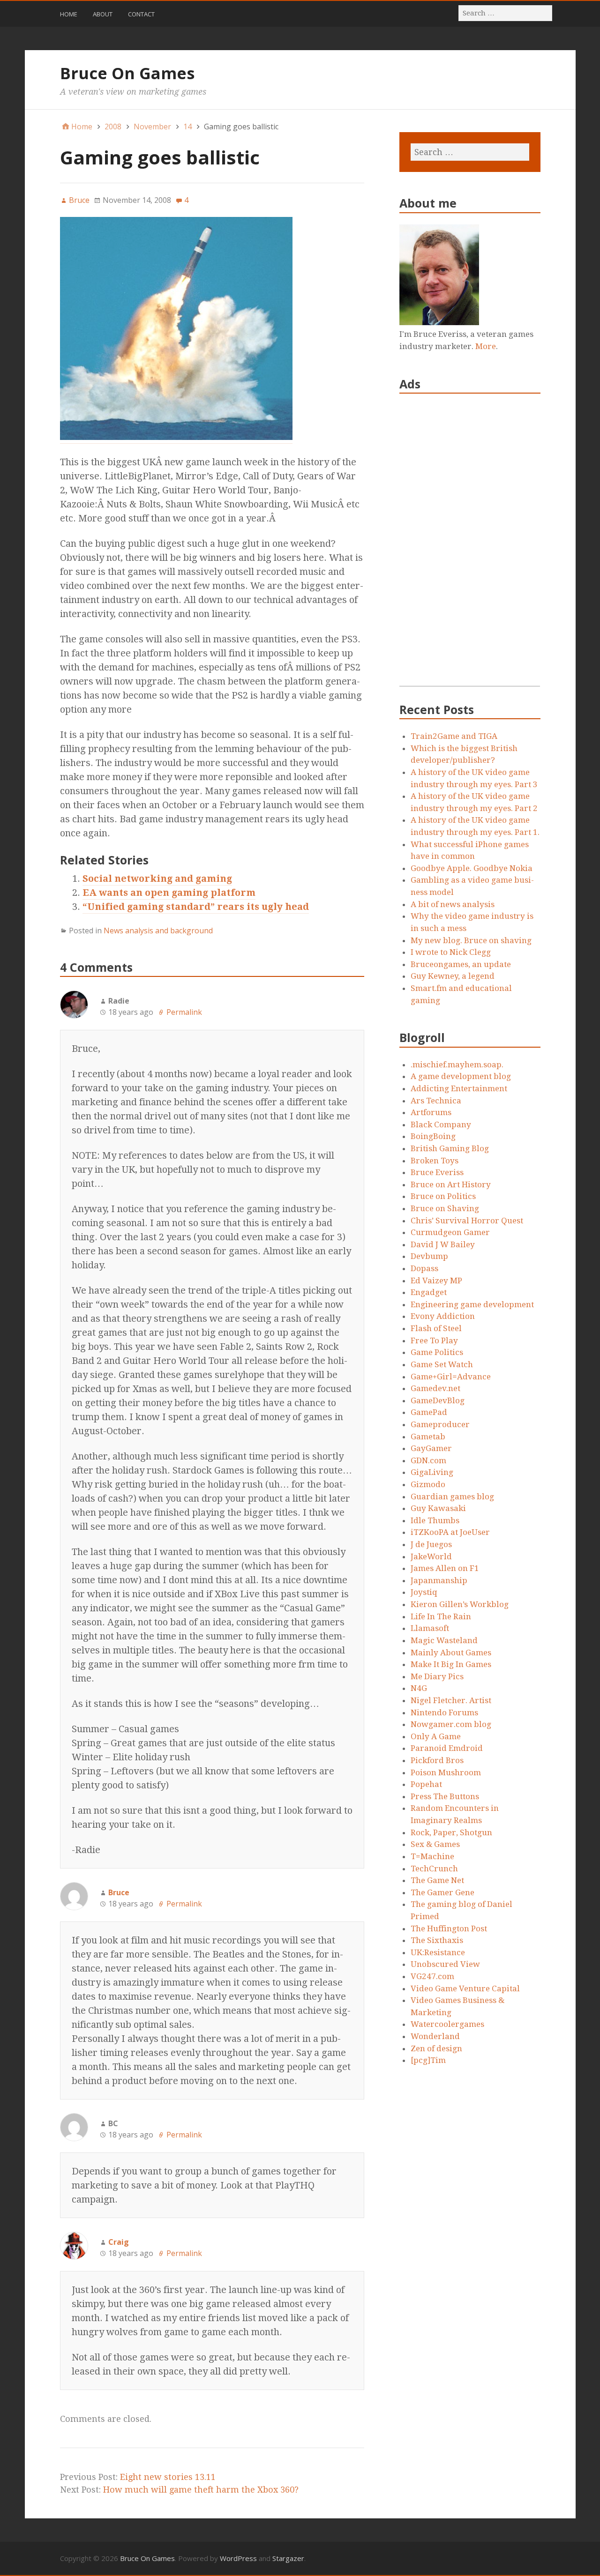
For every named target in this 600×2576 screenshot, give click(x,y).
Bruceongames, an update (461, 964)
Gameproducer (440, 1424)
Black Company (441, 1124)
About (103, 14)
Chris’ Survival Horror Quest (467, 1221)
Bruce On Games (127, 73)
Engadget (429, 1292)
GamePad (429, 1412)
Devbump (429, 1256)
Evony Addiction (443, 1316)
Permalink (184, 1012)
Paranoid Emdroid (447, 1748)
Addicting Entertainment (459, 1088)
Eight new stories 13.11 (168, 2477)
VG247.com (432, 1976)
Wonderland (435, 2036)
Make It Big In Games (451, 1664)
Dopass (424, 1268)
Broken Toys (435, 1161)
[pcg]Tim (428, 2060)
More (486, 346)
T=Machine (432, 1856)
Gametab (428, 1437)
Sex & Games (435, 1844)
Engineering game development (472, 1304)
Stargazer (288, 2558)
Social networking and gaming (157, 879)
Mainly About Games (451, 1653)
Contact (141, 14)
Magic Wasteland (444, 1640)
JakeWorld (431, 1556)
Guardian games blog (452, 1496)
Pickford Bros (437, 1760)
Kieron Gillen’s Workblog (460, 1604)
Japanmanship (439, 1580)
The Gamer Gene (442, 1892)
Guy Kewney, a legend (453, 976)
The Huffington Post (449, 1928)
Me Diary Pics (437, 1676)
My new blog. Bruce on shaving (471, 940)
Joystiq (424, 1592)
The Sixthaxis (437, 1940)
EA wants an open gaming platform (169, 893)
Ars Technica (436, 1101)
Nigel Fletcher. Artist (451, 1700)
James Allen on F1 (445, 1568)
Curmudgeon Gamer (450, 1232)
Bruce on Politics (443, 1196)
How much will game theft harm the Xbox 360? (201, 2490)
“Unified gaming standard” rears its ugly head (196, 907)
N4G (419, 1688)
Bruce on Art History (451, 1184)
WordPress (238, 2558)
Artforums (431, 1112)
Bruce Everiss (437, 1172)
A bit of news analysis (453, 904)
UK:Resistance (438, 1952)
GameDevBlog (438, 1400)
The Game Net (437, 1880)
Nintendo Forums (444, 1712)
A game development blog (461, 1076)
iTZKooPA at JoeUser (450, 1532)
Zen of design (436, 2048)
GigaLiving (432, 1472)
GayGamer (431, 1448)
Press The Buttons (445, 1796)
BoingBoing (433, 1136)
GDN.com (428, 1460)
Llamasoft (430, 1628)
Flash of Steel (436, 1328)
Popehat (426, 1784)
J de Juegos (431, 1544)
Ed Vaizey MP (436, 1281)
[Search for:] (506, 13)
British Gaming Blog (450, 1148)
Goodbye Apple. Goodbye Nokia (472, 868)
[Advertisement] (470, 545)
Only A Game (436, 1736)
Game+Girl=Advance (451, 1377)
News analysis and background (158, 931)
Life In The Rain (441, 1616)
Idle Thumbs (435, 1520)
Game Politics (437, 1352)
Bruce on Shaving (445, 1208)
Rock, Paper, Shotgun (451, 1832)
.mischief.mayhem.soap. (457, 1065)
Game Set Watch (442, 1364)
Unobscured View (445, 1964)
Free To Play (434, 1340)
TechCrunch (434, 1869)
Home (69, 14)
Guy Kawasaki (438, 1508)
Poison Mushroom (446, 1772)
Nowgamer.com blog (451, 1724)
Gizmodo (428, 1484)
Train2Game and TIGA (454, 736)
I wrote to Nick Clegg (451, 952)
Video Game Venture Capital (465, 1988)
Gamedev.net (435, 1388)
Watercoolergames (447, 2024)
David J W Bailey (443, 1244)
